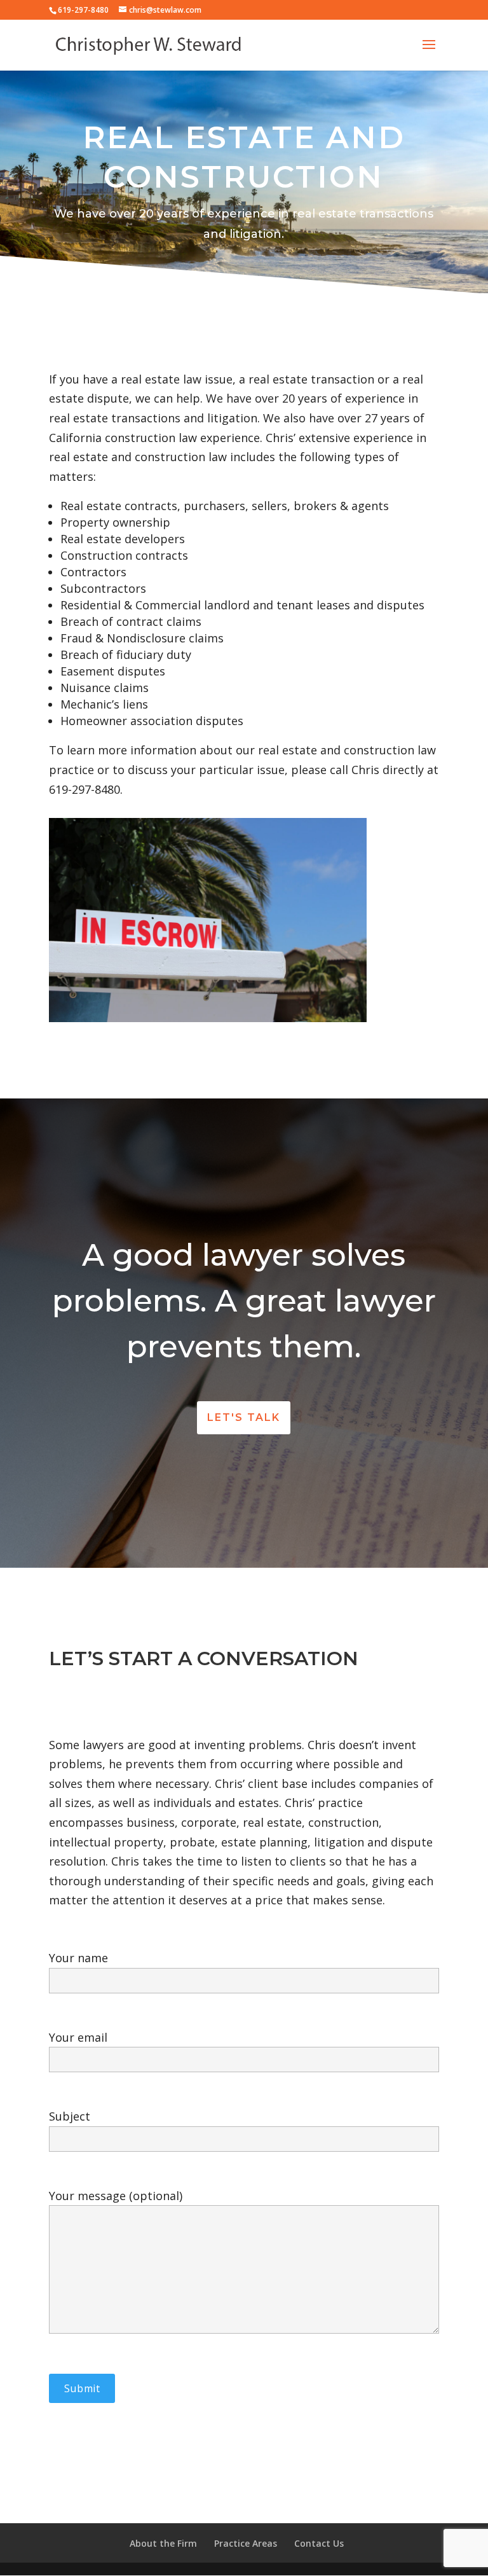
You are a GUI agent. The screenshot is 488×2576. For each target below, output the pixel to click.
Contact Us (319, 2543)
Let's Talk (244, 1417)
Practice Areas (246, 2543)
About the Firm (163, 2543)
